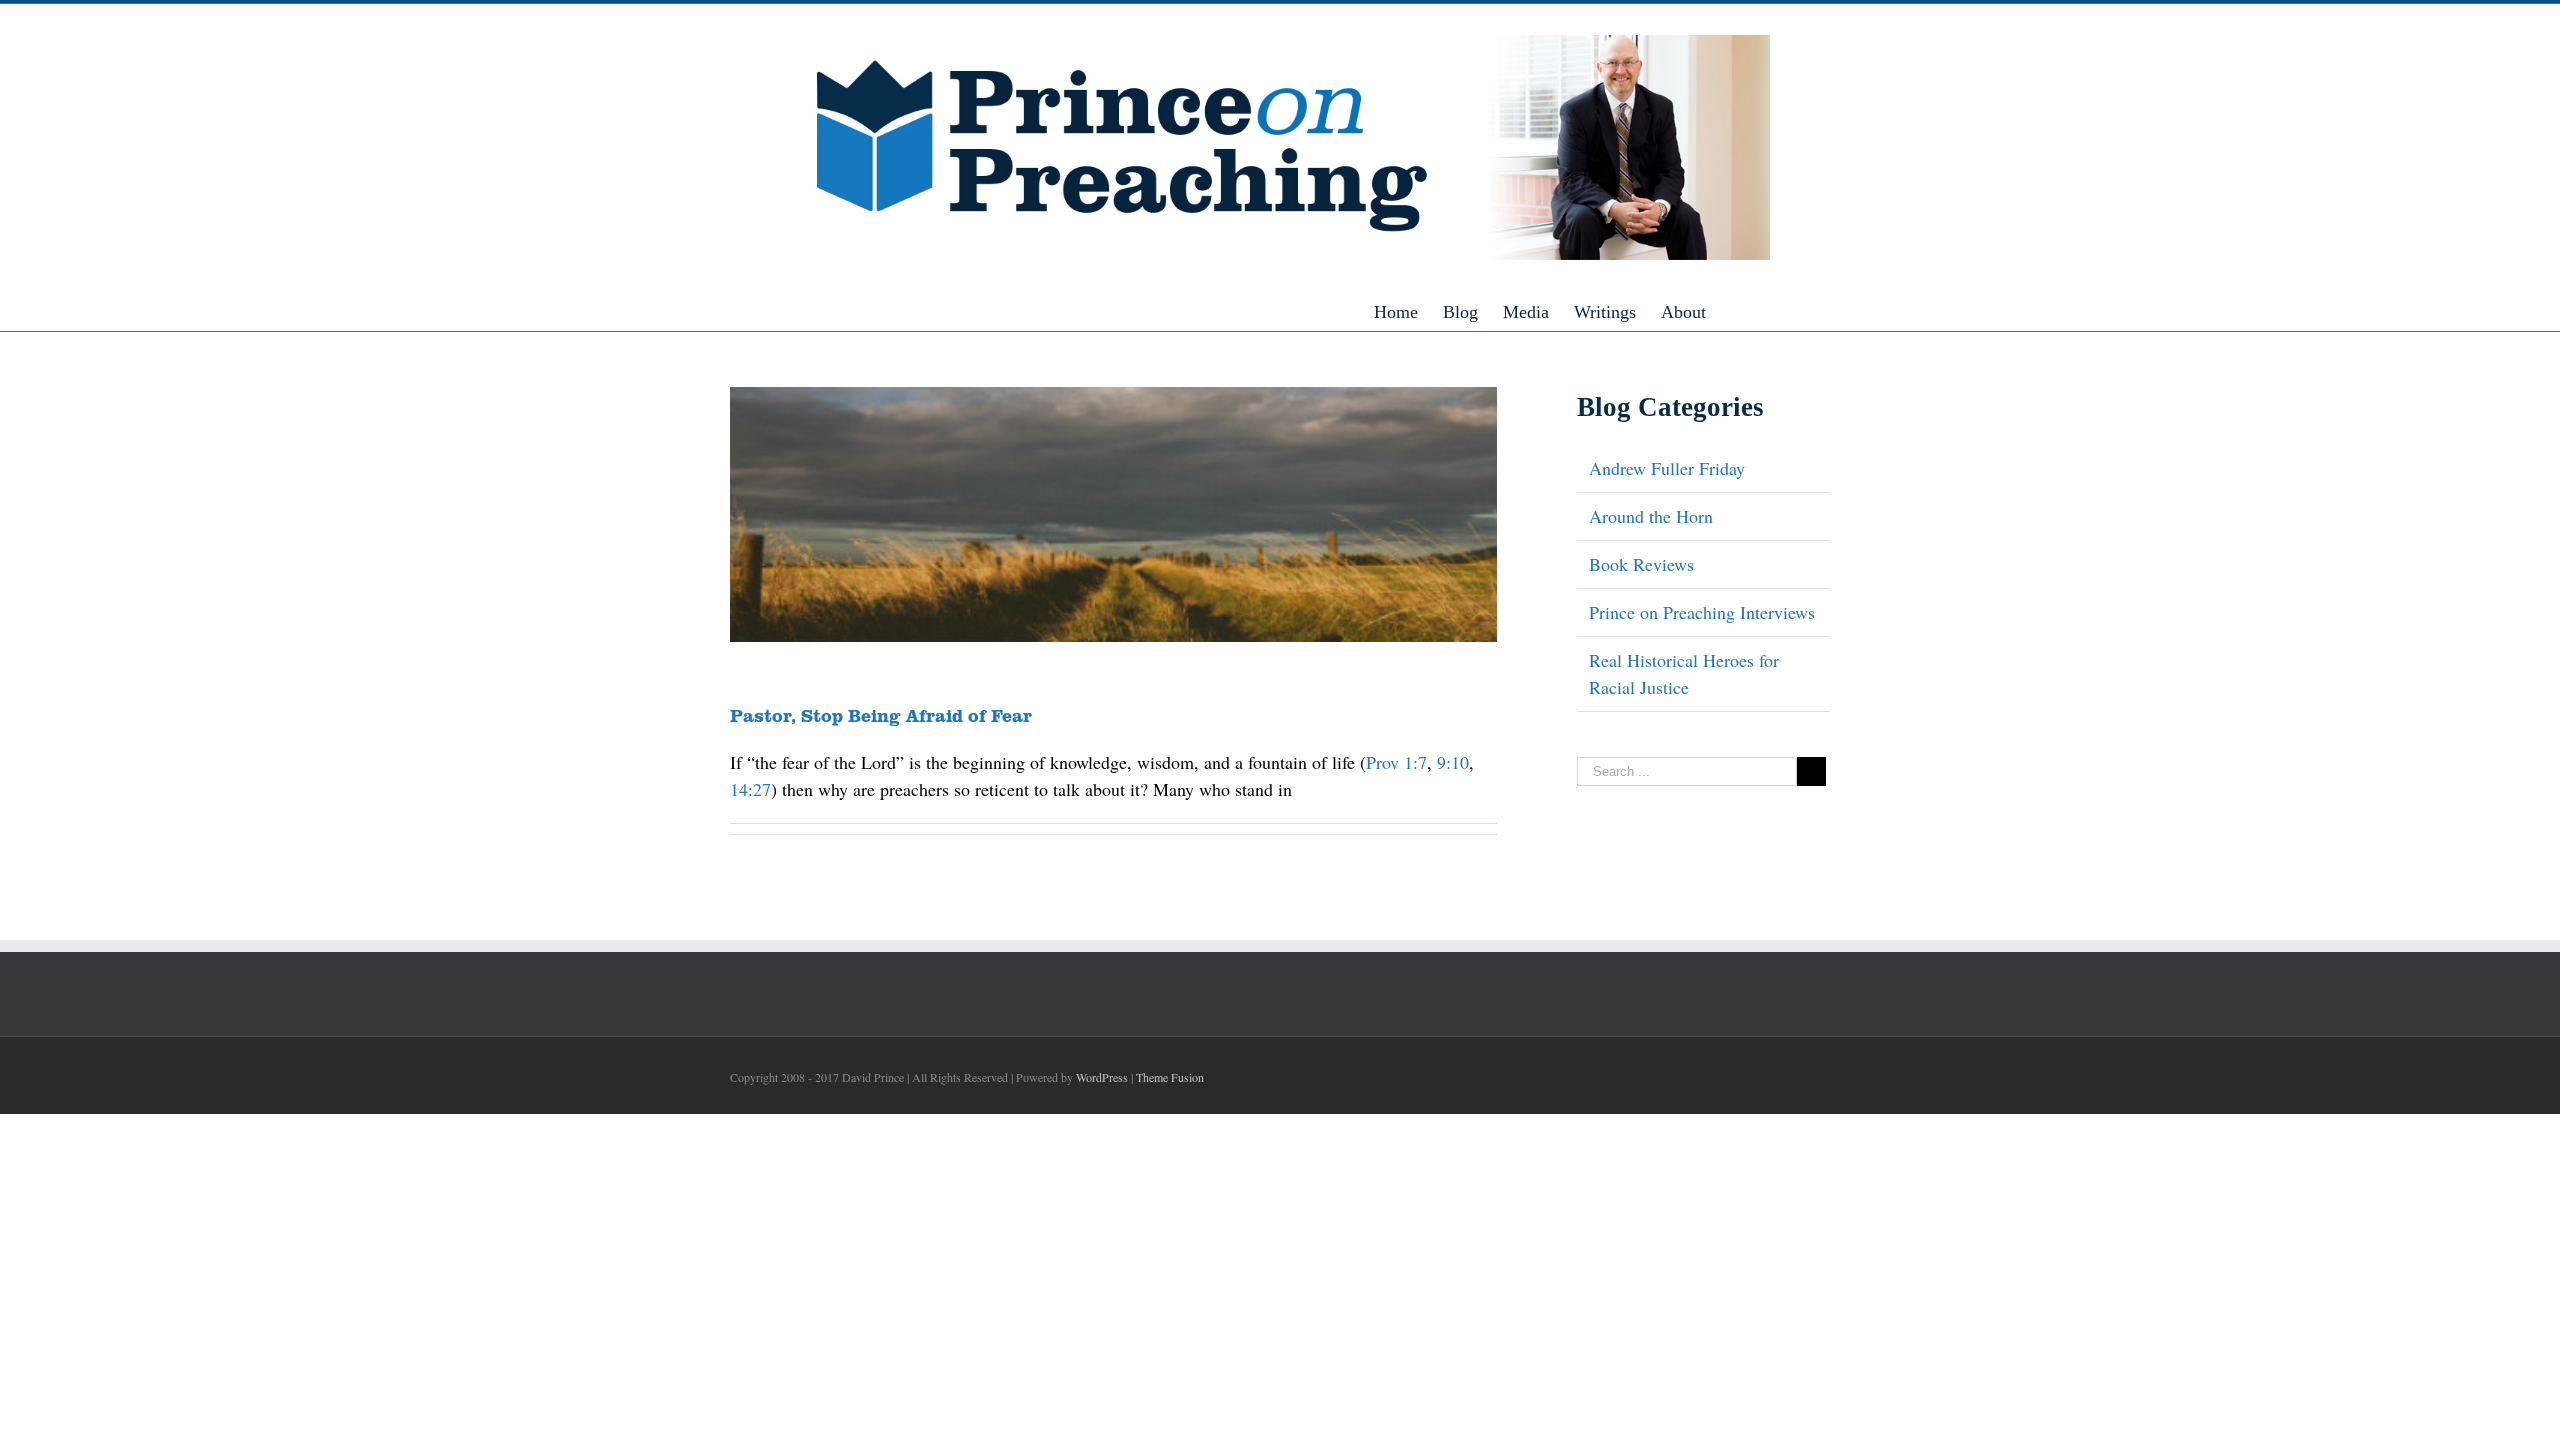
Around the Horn (1651, 516)
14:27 (750, 789)
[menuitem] (1408, 311)
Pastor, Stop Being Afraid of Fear (881, 715)
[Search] (1763, 311)
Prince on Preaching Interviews (1702, 612)
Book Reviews (1641, 564)
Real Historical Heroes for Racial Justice (1684, 673)
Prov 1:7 (1396, 762)
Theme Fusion (1170, 1077)
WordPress (1102, 1077)
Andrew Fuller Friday (1667, 468)
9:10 (1453, 762)
